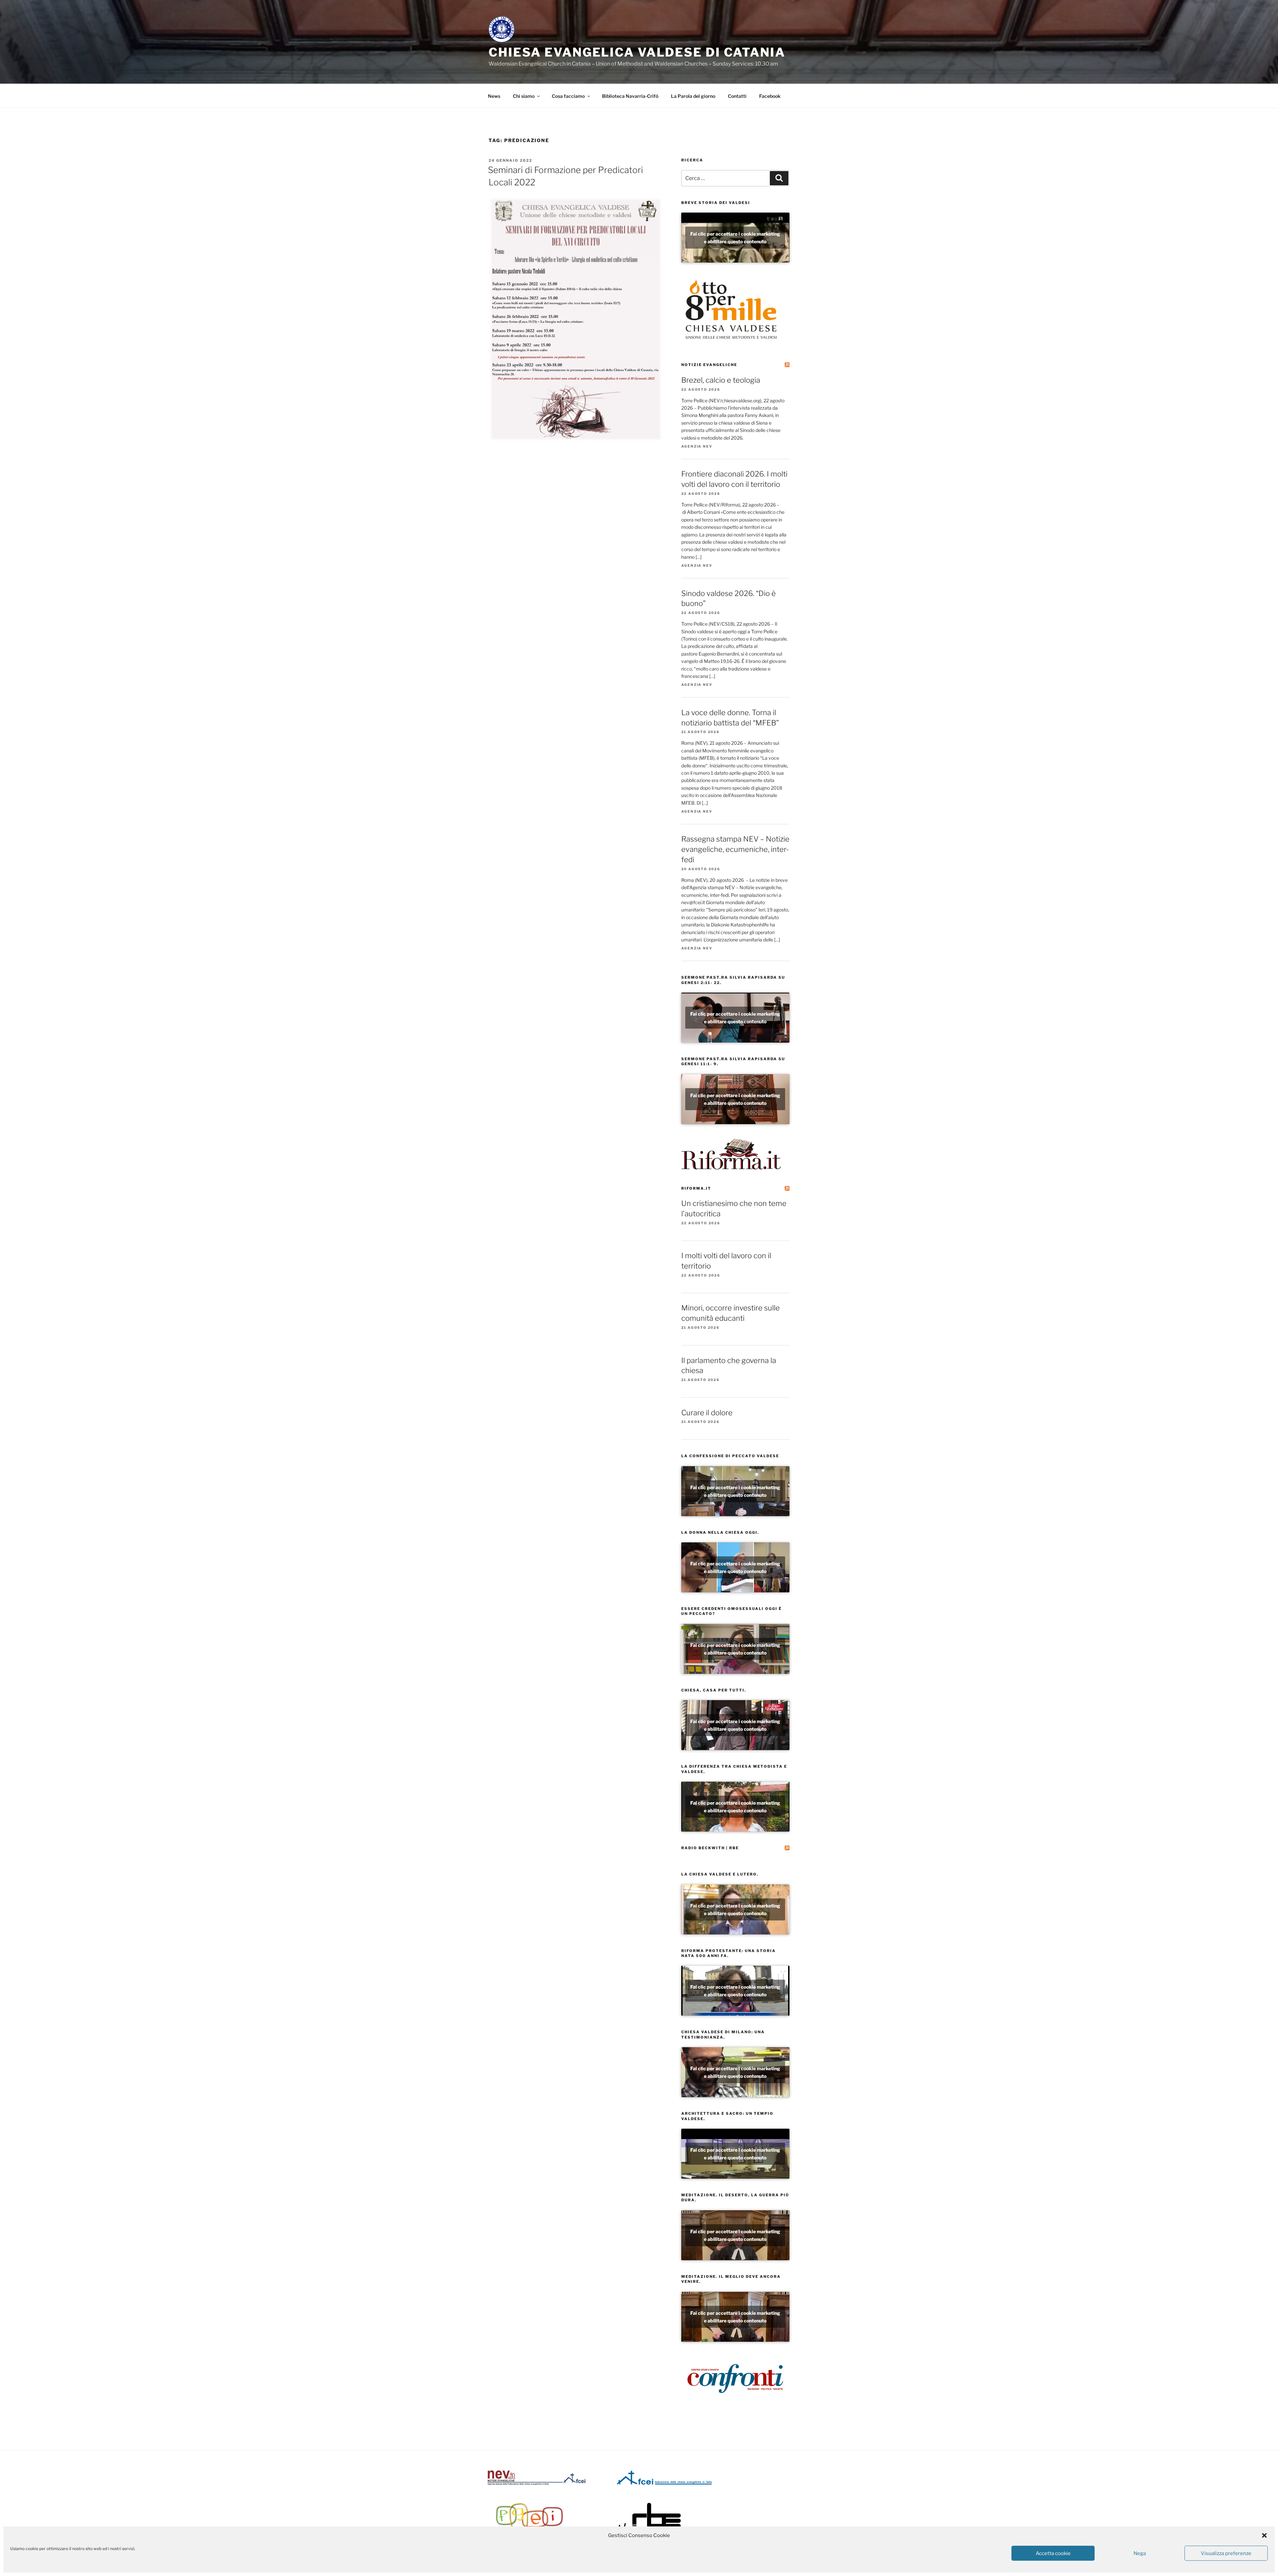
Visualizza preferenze (1226, 2553)
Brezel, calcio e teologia (721, 380)
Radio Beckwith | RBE (710, 1848)
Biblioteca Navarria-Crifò (630, 96)
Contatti (737, 96)
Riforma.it (696, 1188)
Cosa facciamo (568, 96)
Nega (1140, 2553)
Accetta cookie (1053, 2553)
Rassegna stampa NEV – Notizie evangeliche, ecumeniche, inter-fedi (735, 849)
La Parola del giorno (693, 96)
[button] (1264, 2535)
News (494, 96)
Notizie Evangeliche (709, 365)
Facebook (770, 96)
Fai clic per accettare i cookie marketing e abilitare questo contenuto (735, 238)
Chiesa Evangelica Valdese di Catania (637, 52)
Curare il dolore (707, 1413)
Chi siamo (524, 96)
